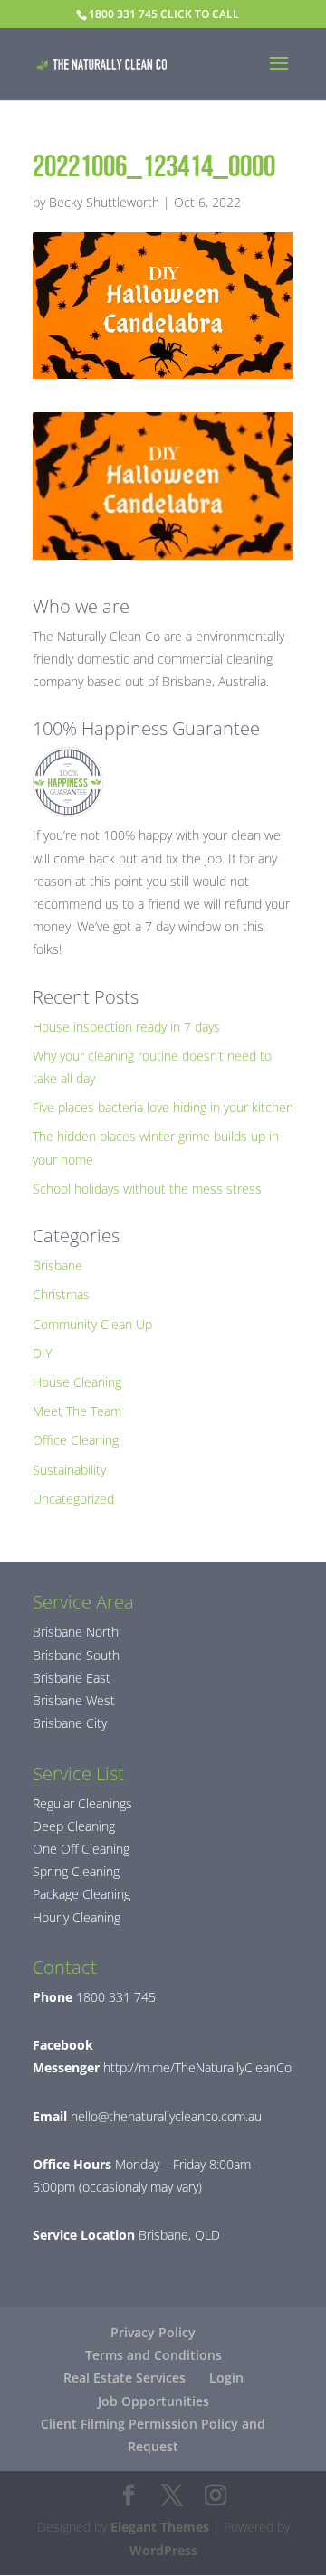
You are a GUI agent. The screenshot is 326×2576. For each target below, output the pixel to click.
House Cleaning (77, 1382)
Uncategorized (73, 1499)
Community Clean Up (92, 1324)
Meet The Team (77, 1411)
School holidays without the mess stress (147, 1189)
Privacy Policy (153, 2332)
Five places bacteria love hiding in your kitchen (163, 1107)
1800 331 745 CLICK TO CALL (164, 14)
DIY (42, 1353)
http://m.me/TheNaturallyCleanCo (196, 2067)
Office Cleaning (76, 1440)
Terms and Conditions (153, 2355)
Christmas (61, 1294)
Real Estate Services (125, 2378)
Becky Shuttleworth (104, 202)
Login (226, 2378)
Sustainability (69, 1470)
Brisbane (58, 1265)
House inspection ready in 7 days (126, 1027)
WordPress (163, 2550)
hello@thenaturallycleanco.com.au (166, 2116)
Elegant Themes (160, 2527)
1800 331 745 (114, 1997)
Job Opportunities (153, 2401)
